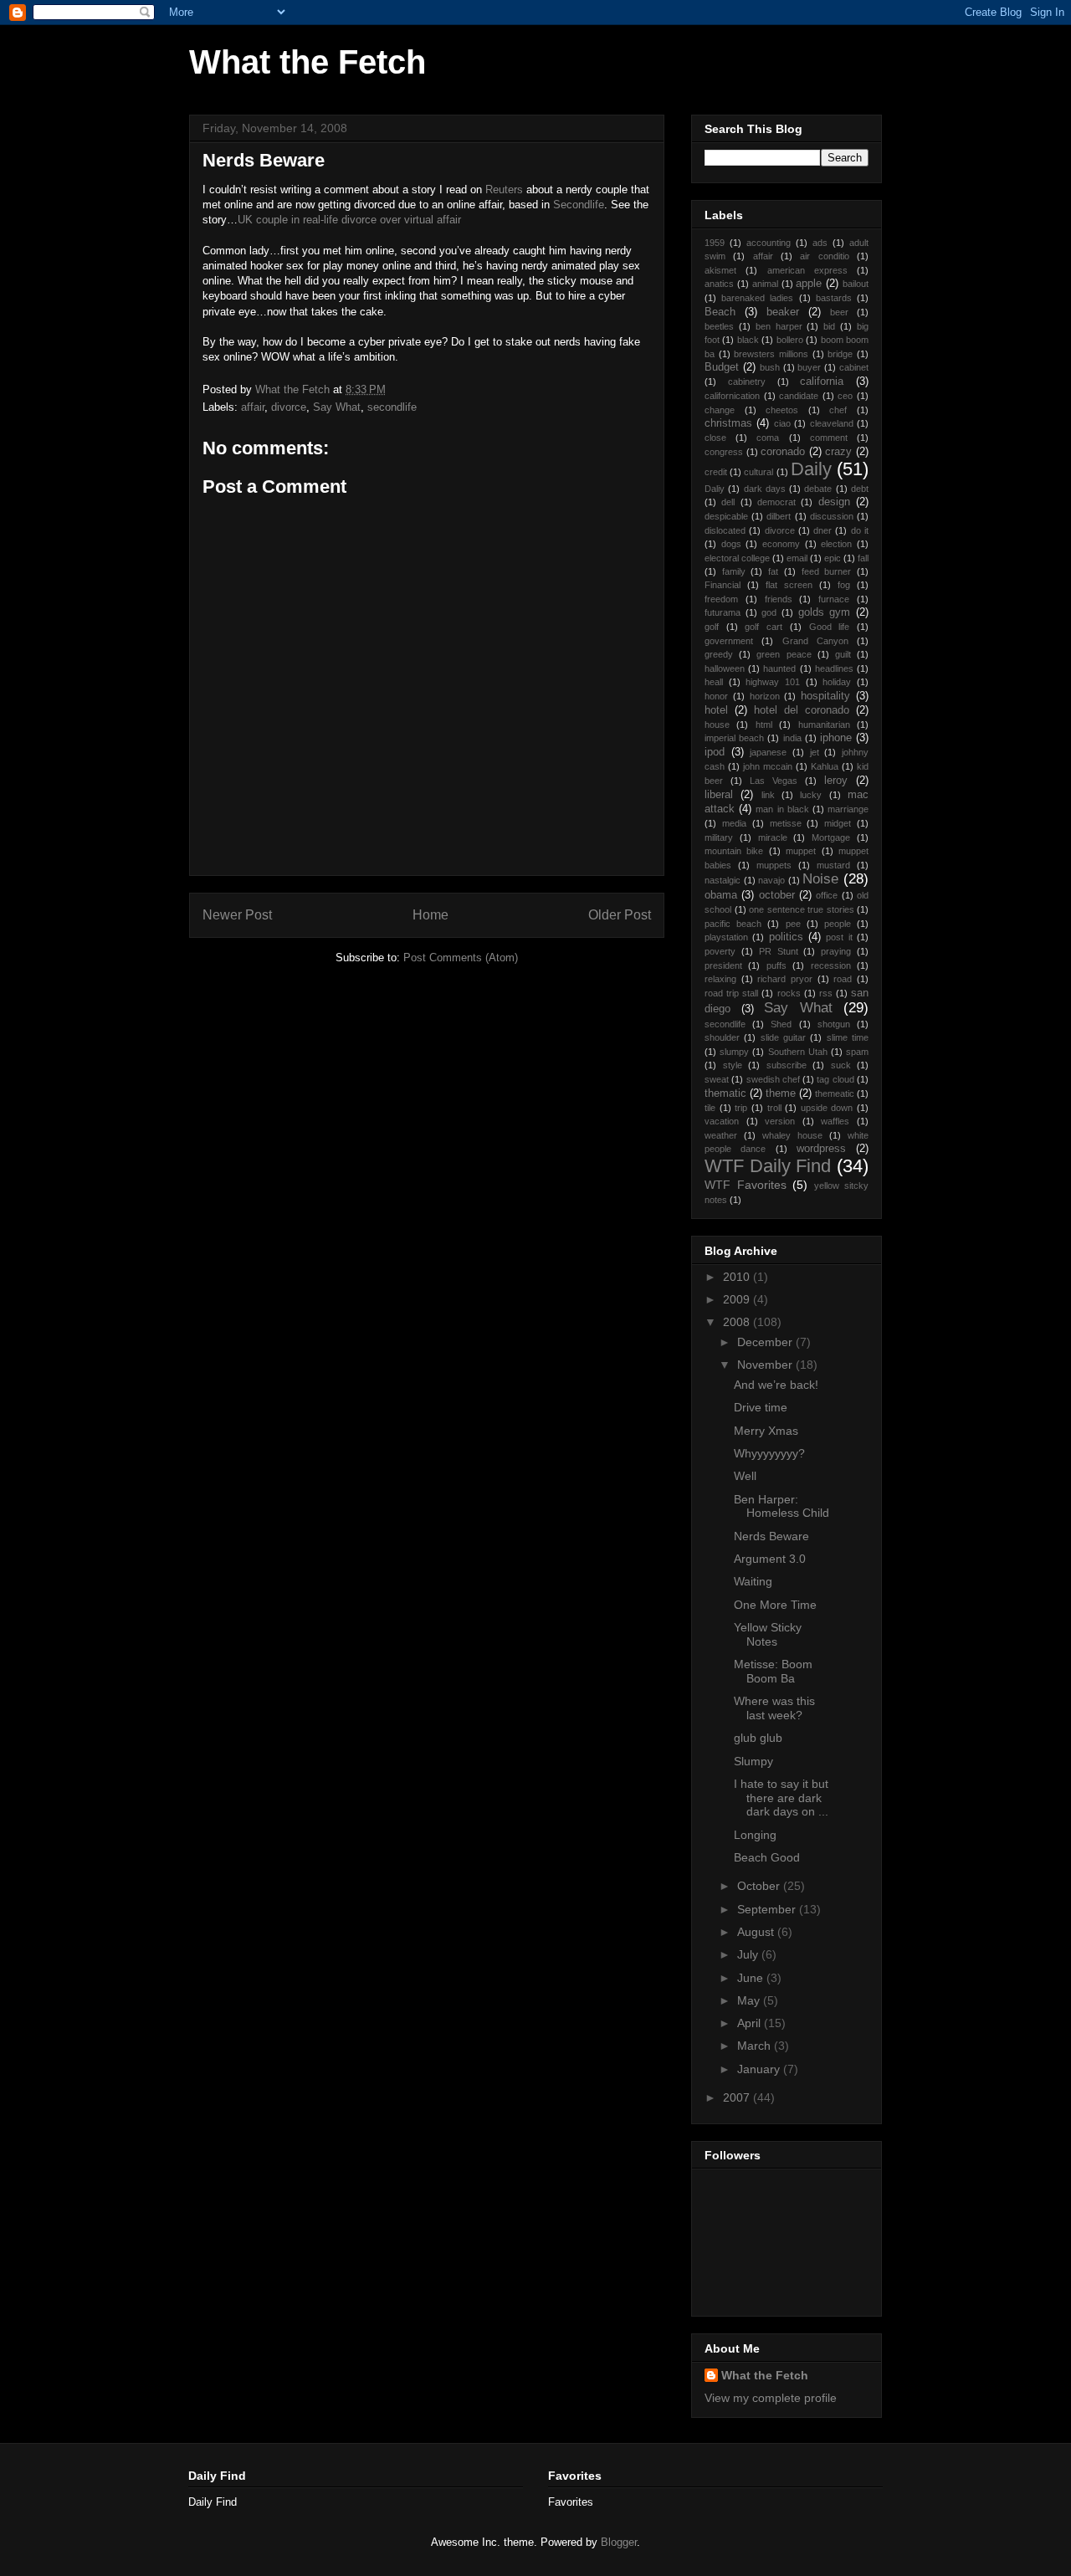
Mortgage (831, 837)
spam (857, 1052)
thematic (725, 1093)
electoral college (737, 558)
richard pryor (785, 979)
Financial (723, 585)
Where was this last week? (774, 1708)
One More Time (775, 1605)
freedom (721, 599)
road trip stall (731, 993)
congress (724, 452)
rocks (789, 993)
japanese (768, 752)
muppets (774, 865)
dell (728, 502)
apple (809, 284)
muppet (801, 851)
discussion (832, 516)
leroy (836, 781)
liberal (719, 795)
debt (860, 489)
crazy (838, 452)
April (751, 2023)
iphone (836, 738)
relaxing (720, 979)
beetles (719, 326)
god (769, 612)
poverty (720, 951)
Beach (720, 312)
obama (721, 895)
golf (712, 627)
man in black (782, 809)
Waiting (753, 1581)
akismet (720, 270)
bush (770, 367)
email (797, 558)
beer (839, 312)
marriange (848, 809)
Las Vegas (774, 781)
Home (430, 915)
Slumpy (753, 1761)
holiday (837, 682)
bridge (840, 354)
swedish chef (773, 1079)
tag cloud (835, 1079)
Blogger (619, 2542)
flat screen (789, 585)
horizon (765, 696)
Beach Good (767, 1857)
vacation (722, 1121)
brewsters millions (771, 354)
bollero (790, 340)
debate (818, 489)
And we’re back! (776, 1385)
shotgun (834, 1024)
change (720, 410)
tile (710, 1108)
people (838, 924)
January (760, 2069)
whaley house (792, 1135)
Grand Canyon (815, 641)
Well (745, 1476)
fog (844, 585)
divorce (289, 407)
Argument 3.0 (770, 1559)
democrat (776, 502)
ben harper (779, 326)
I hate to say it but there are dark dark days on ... (781, 1798)
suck (841, 1065)
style (733, 1065)
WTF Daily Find (768, 1166)
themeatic (835, 1093)
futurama (723, 612)
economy (781, 544)
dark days (765, 489)
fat (773, 571)
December (766, 1342)
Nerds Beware (771, 1536)
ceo (845, 396)
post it (839, 937)
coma (768, 438)
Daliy (715, 489)
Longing (755, 1835)
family (734, 571)
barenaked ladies (757, 298)
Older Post (620, 915)
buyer (809, 367)
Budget (722, 367)
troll (774, 1108)
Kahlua (825, 766)
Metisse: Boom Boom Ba (773, 1671)
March (756, 2046)
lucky (811, 795)
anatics (719, 284)
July (749, 1954)
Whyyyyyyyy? (769, 1453)
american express (807, 270)
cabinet (854, 367)
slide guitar (783, 1037)
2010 (738, 1277)
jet (815, 752)
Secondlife (579, 205)
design (834, 502)
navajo (771, 880)
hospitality (825, 696)
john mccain (768, 766)
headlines (834, 668)
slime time (848, 1037)
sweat (717, 1079)
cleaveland (832, 423)
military (719, 837)
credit (716, 472)
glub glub (758, 1738)
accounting (769, 243)
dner (822, 530)
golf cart (764, 627)
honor (716, 696)
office (827, 895)
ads (820, 243)
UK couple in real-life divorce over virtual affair (349, 220)
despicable (726, 516)
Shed (781, 1024)
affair (253, 407)
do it (860, 530)
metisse (786, 823)
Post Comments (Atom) (461, 958)
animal (765, 284)
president (723, 965)
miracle (773, 837)
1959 (715, 243)
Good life (830, 627)
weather (721, 1135)
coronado (783, 452)
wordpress (821, 1149)
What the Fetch (307, 62)
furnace (834, 599)
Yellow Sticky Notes (768, 1634)
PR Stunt (779, 951)
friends (779, 599)
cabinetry (747, 382)
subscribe (787, 1065)
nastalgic (723, 880)
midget (838, 823)
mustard (833, 865)
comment (829, 438)
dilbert (779, 516)
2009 (738, 1299)
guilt (843, 654)
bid (829, 326)
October (760, 1886)
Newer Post (237, 915)
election (836, 544)
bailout (856, 284)
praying (836, 951)
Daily (811, 469)
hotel (716, 710)
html (764, 725)
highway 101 (773, 682)
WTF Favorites (746, 1185)
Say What (337, 407)
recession (831, 965)
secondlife (392, 407)
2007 (738, 2097)
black (748, 340)
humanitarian (824, 725)
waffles (835, 1121)
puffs (776, 965)
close (715, 438)
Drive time (761, 1407)
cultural (758, 472)
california (822, 382)
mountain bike (734, 851)
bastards (834, 298)
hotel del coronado (802, 710)
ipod (715, 752)
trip (741, 1108)
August (757, 1932)
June (752, 1978)
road (843, 979)
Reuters (504, 189)
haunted (779, 668)
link (768, 795)
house (717, 725)
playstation (726, 937)
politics (786, 937)
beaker (783, 312)
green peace (784, 654)
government (729, 641)
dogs (731, 544)
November (766, 1365)
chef (838, 410)
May (750, 2000)
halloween (725, 668)
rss (826, 993)
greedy (719, 654)
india (792, 738)
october (777, 895)
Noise (820, 879)
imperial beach (734, 738)
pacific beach (733, 924)
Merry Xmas (766, 1431)
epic (833, 558)
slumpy (734, 1052)
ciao (782, 423)
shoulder (722, 1037)
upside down (827, 1108)
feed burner (827, 571)
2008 (738, 1322)
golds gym (825, 612)
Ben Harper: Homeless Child (781, 1506)
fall (863, 558)
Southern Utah (798, 1052)
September (768, 1909)
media (734, 823)
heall (714, 682)
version (780, 1121)
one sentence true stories (802, 909)
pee (793, 924)
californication (732, 396)
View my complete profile (771, 2398)
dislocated (725, 530)
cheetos (782, 410)
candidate (799, 396)
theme (781, 1093)
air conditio (824, 256)
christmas (728, 423)
